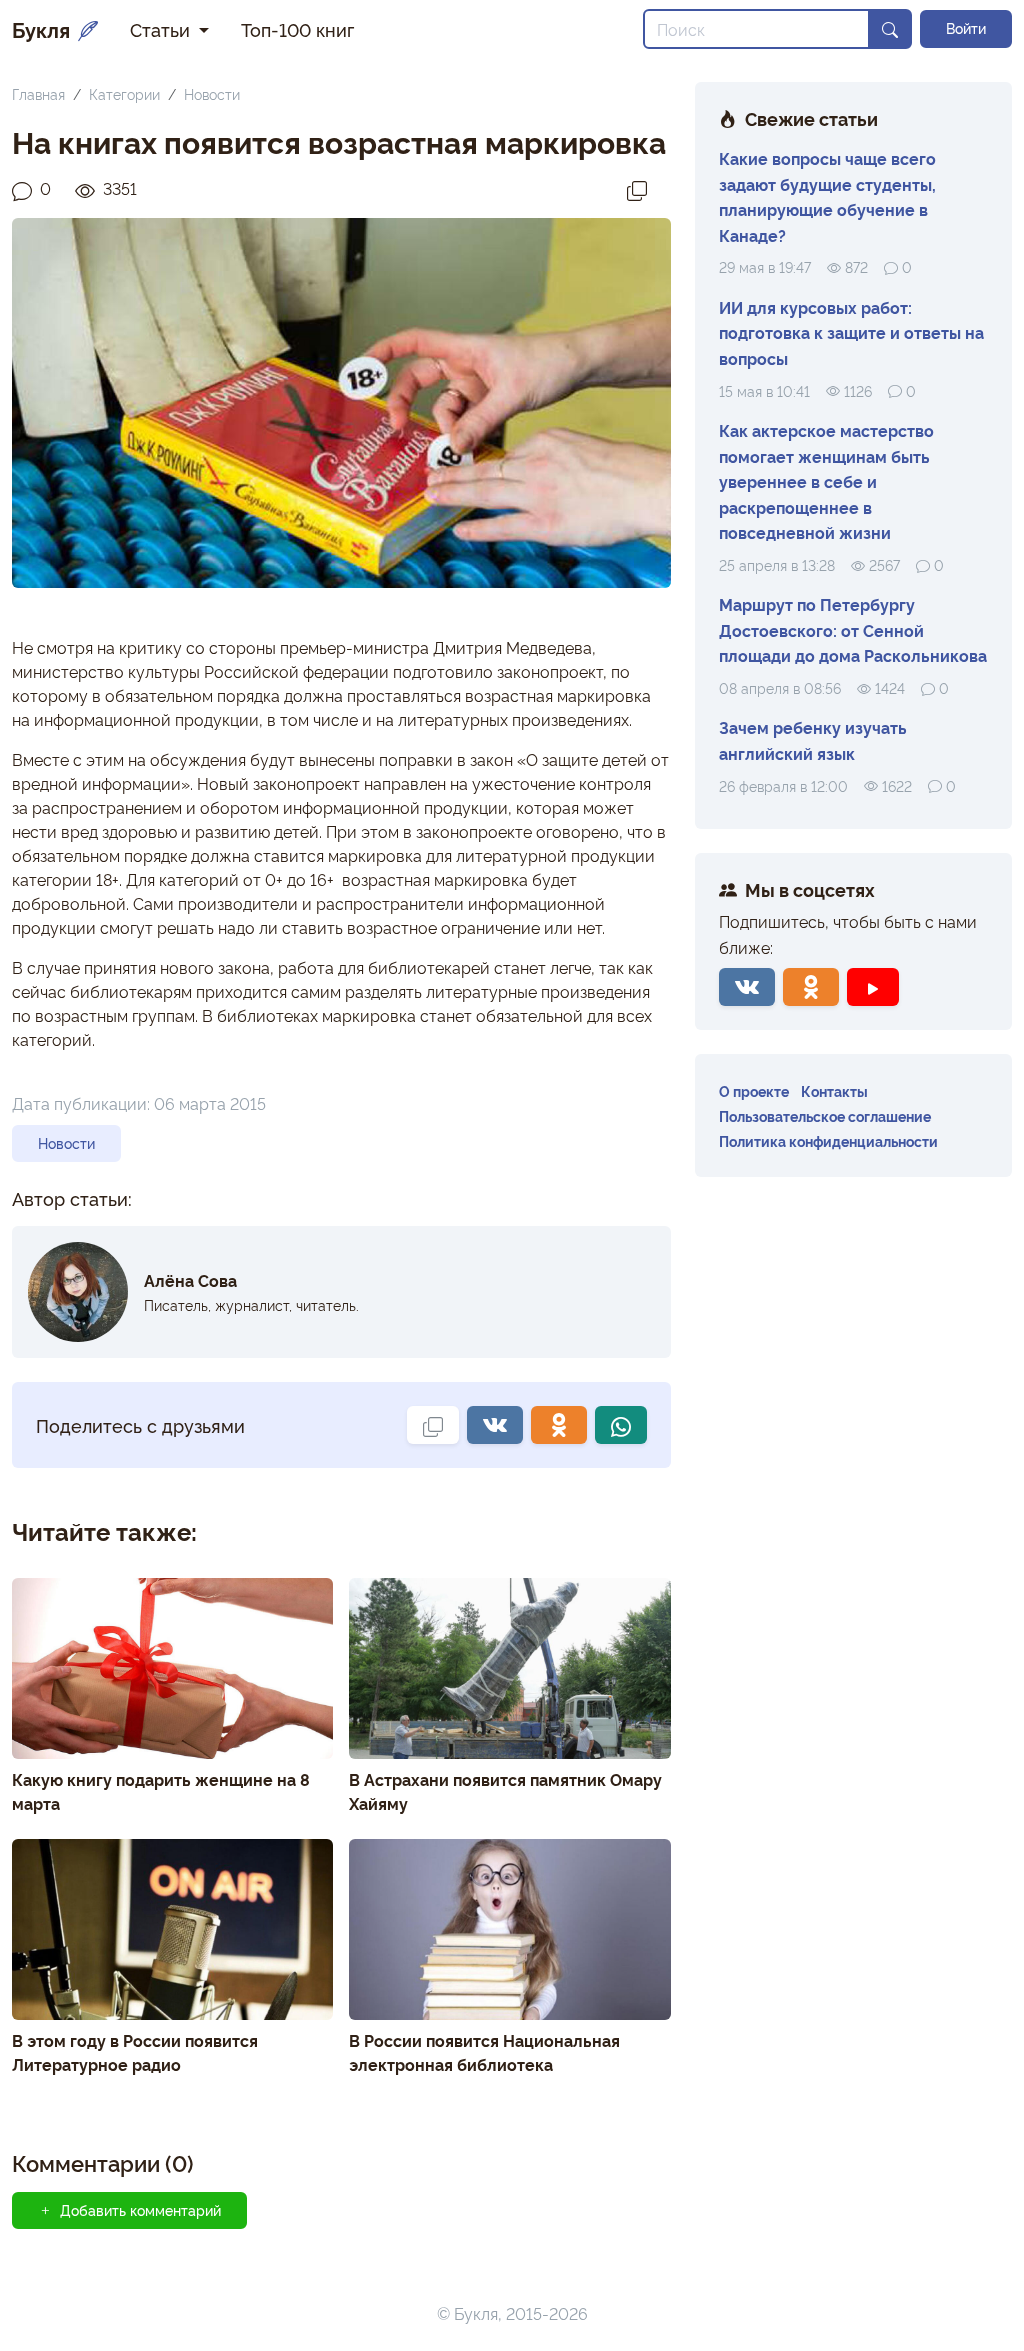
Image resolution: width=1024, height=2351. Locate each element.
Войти (966, 28)
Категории (124, 93)
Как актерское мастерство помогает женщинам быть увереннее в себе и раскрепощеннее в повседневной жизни (826, 481)
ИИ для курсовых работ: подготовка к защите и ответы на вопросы (851, 332)
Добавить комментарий (140, 2210)
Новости (212, 93)
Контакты (834, 1090)
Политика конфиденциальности (828, 1140)
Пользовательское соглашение (825, 1115)
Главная (38, 93)
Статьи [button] (162, 29)
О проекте (754, 1090)
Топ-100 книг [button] (297, 29)
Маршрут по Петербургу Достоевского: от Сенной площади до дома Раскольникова (853, 629)
